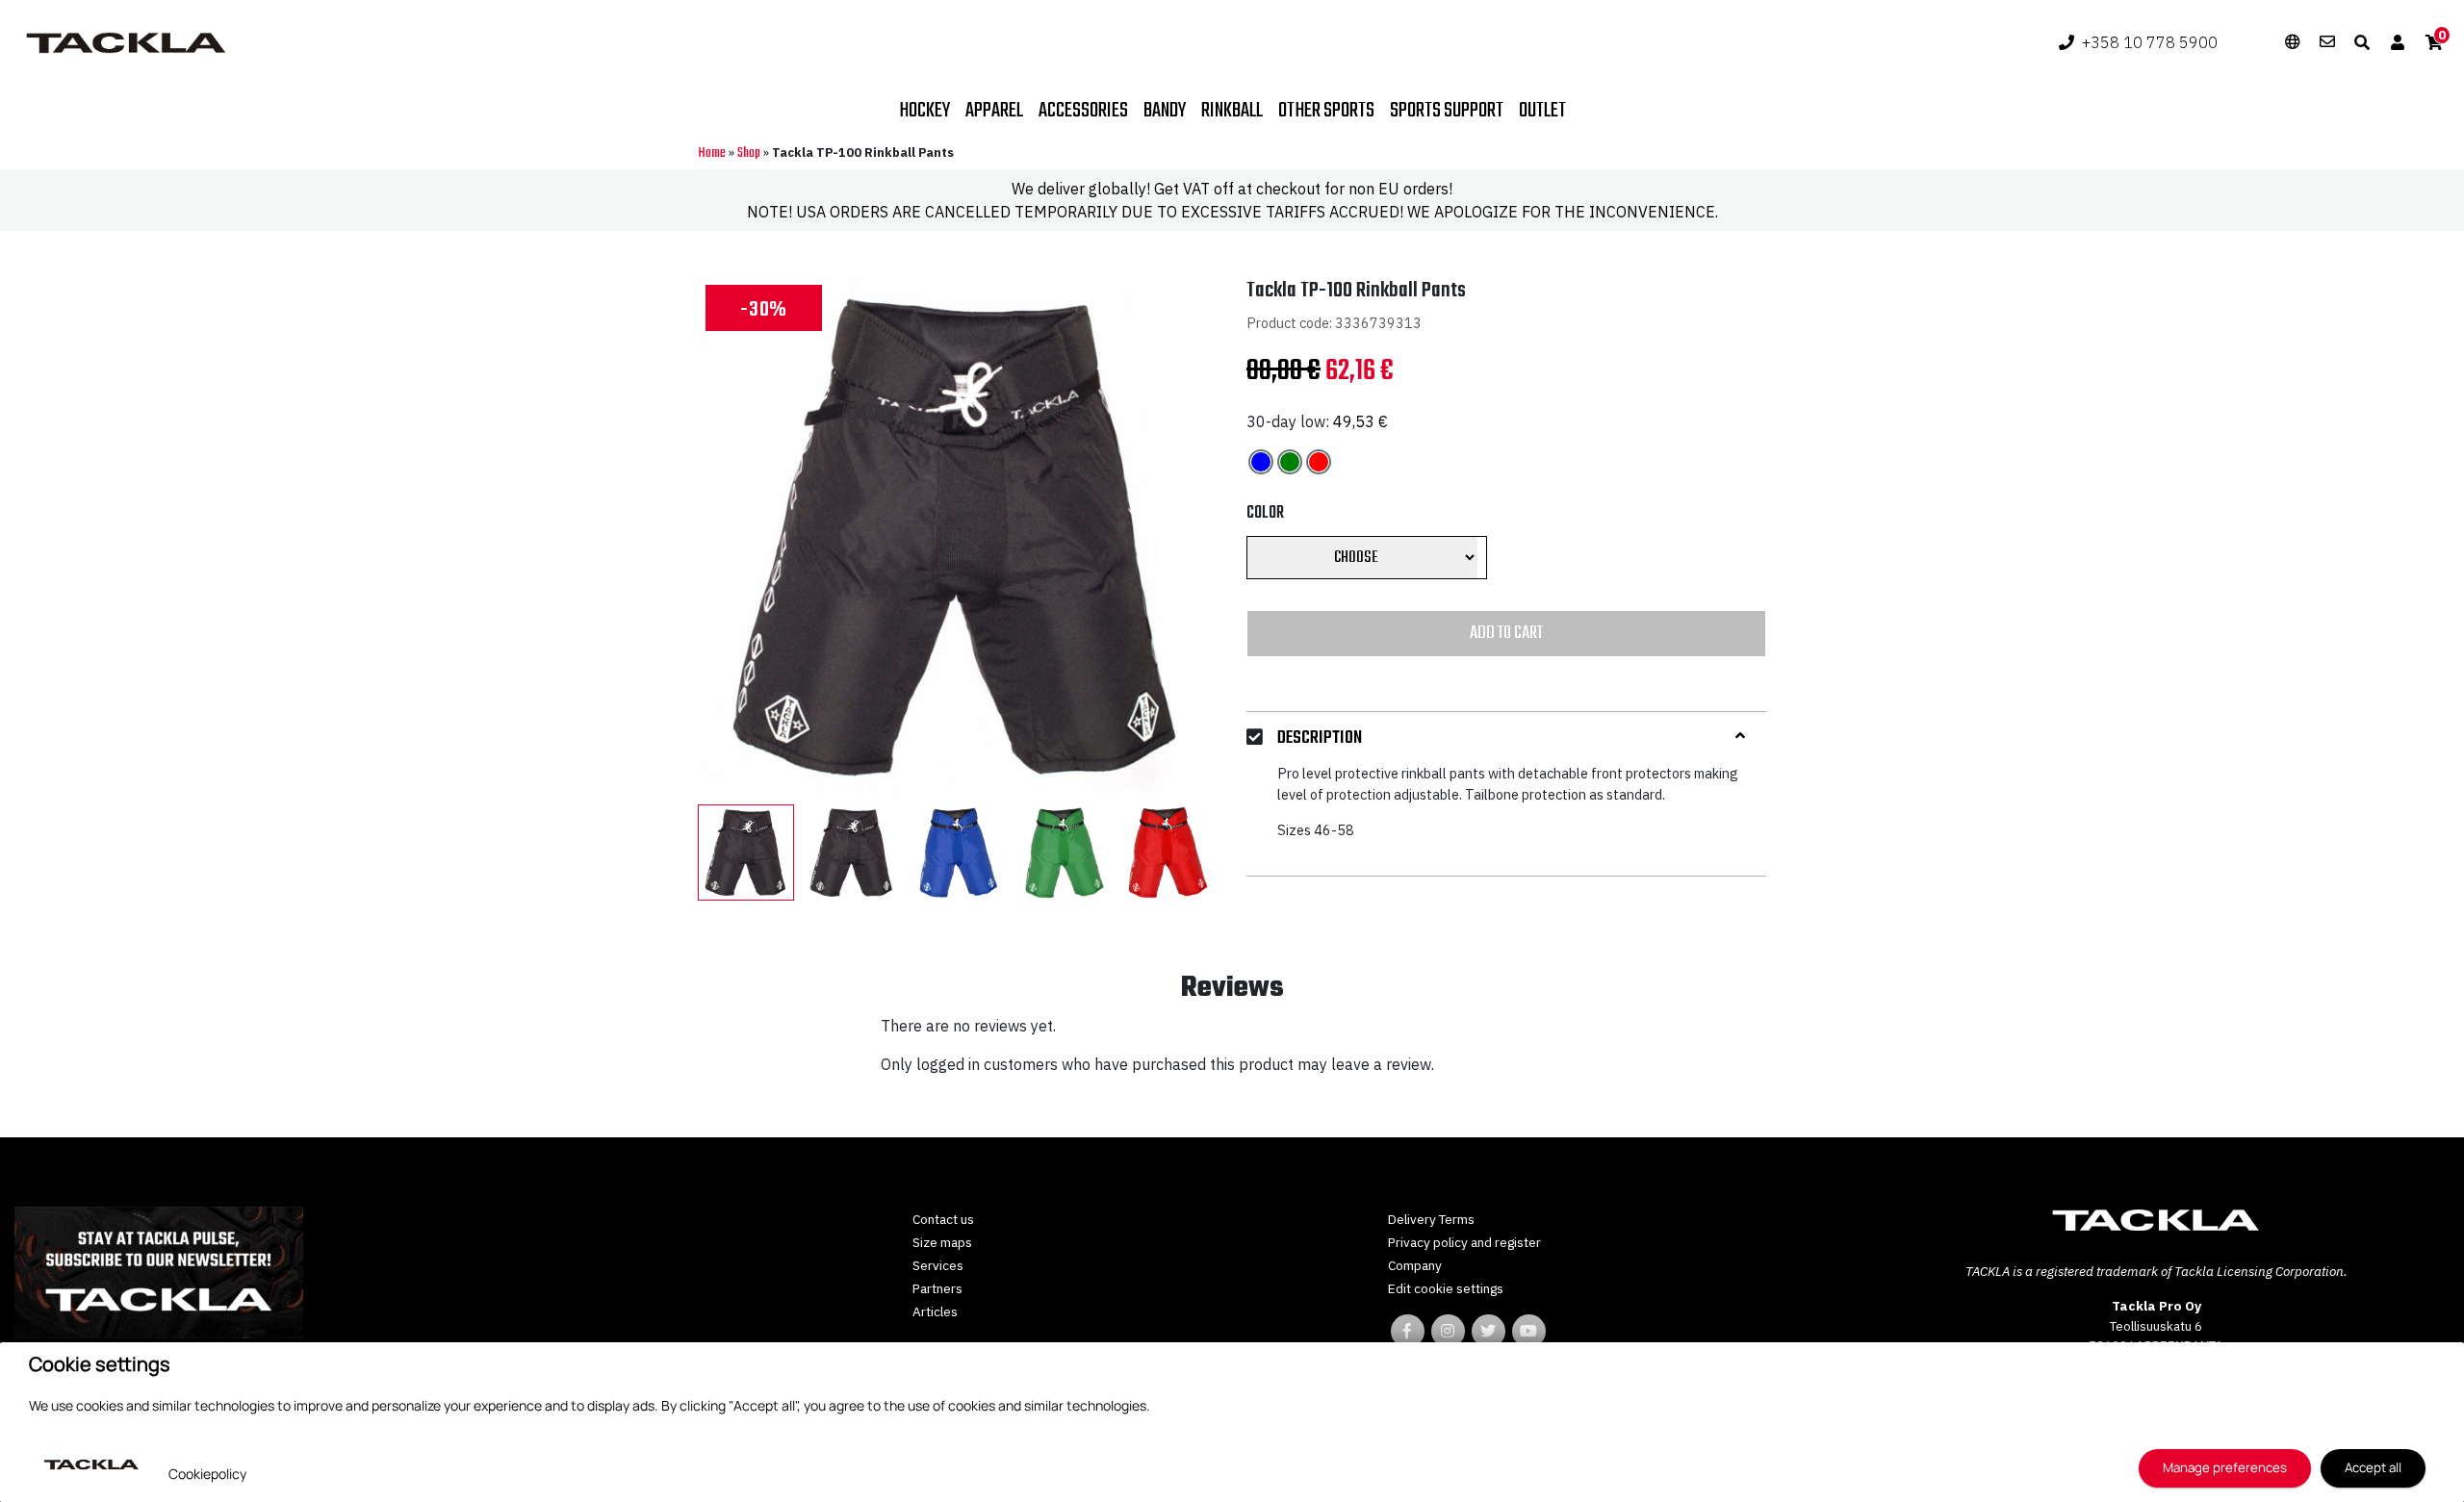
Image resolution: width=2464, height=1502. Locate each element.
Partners (937, 1288)
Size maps (942, 1242)
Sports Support (1447, 111)
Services (938, 1265)
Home (712, 153)
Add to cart (1506, 633)
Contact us (943, 1219)
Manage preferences (2225, 1467)
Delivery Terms (1431, 1219)
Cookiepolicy (207, 1474)
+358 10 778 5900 (2150, 42)
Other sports (1326, 111)
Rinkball (1232, 111)
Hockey (924, 111)
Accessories (1083, 111)
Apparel (994, 111)
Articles (935, 1311)
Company (1415, 1265)
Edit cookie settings (1446, 1288)
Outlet (1542, 111)
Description (1320, 738)
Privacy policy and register (1464, 1242)
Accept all (2373, 1467)
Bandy (1165, 111)
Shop (749, 153)
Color (1265, 513)
